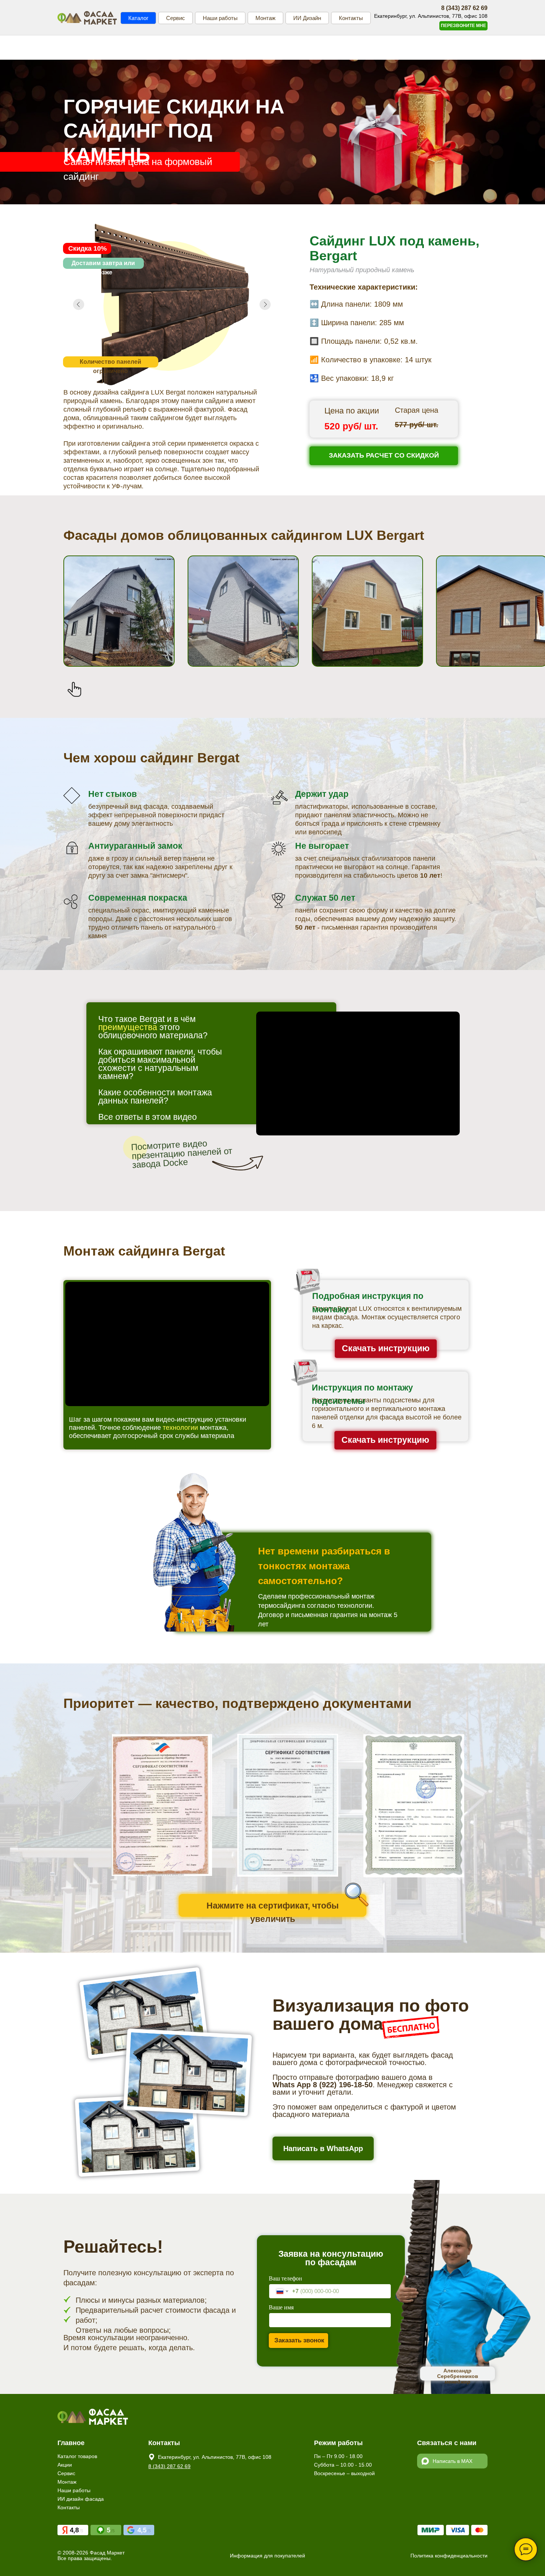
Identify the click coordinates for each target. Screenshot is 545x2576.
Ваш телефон (285, 2278)
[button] (463, 26)
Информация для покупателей (267, 2556)
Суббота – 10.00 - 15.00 (343, 2465)
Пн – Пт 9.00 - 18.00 (338, 2456)
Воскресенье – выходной (344, 2473)
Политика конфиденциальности (449, 2556)
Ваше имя (281, 2307)
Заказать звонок (299, 2340)
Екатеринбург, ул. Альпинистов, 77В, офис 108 (215, 2457)
